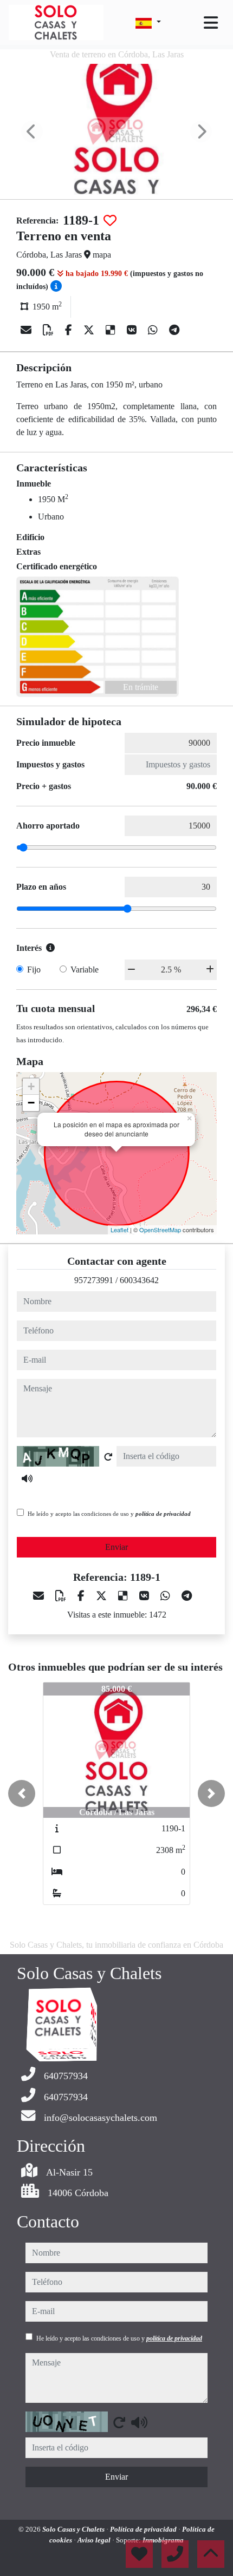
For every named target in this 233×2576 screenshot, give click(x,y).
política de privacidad (163, 1514)
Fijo (34, 970)
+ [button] (31, 1086)
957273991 (94, 1280)
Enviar (116, 1547)
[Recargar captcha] (108, 1457)
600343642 (139, 1280)
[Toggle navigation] (211, 23)
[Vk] (133, 330)
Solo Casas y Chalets (74, 2529)
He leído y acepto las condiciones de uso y (109, 1514)
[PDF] (50, 330)
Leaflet (119, 1230)
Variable (85, 970)
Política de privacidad (144, 2529)
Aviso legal (95, 2540)
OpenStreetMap (160, 1230)
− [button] (31, 1103)
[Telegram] (174, 330)
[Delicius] (112, 330)
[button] (22, 1793)
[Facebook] (70, 330)
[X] (90, 330)
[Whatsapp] (154, 330)
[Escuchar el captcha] (27, 1478)
